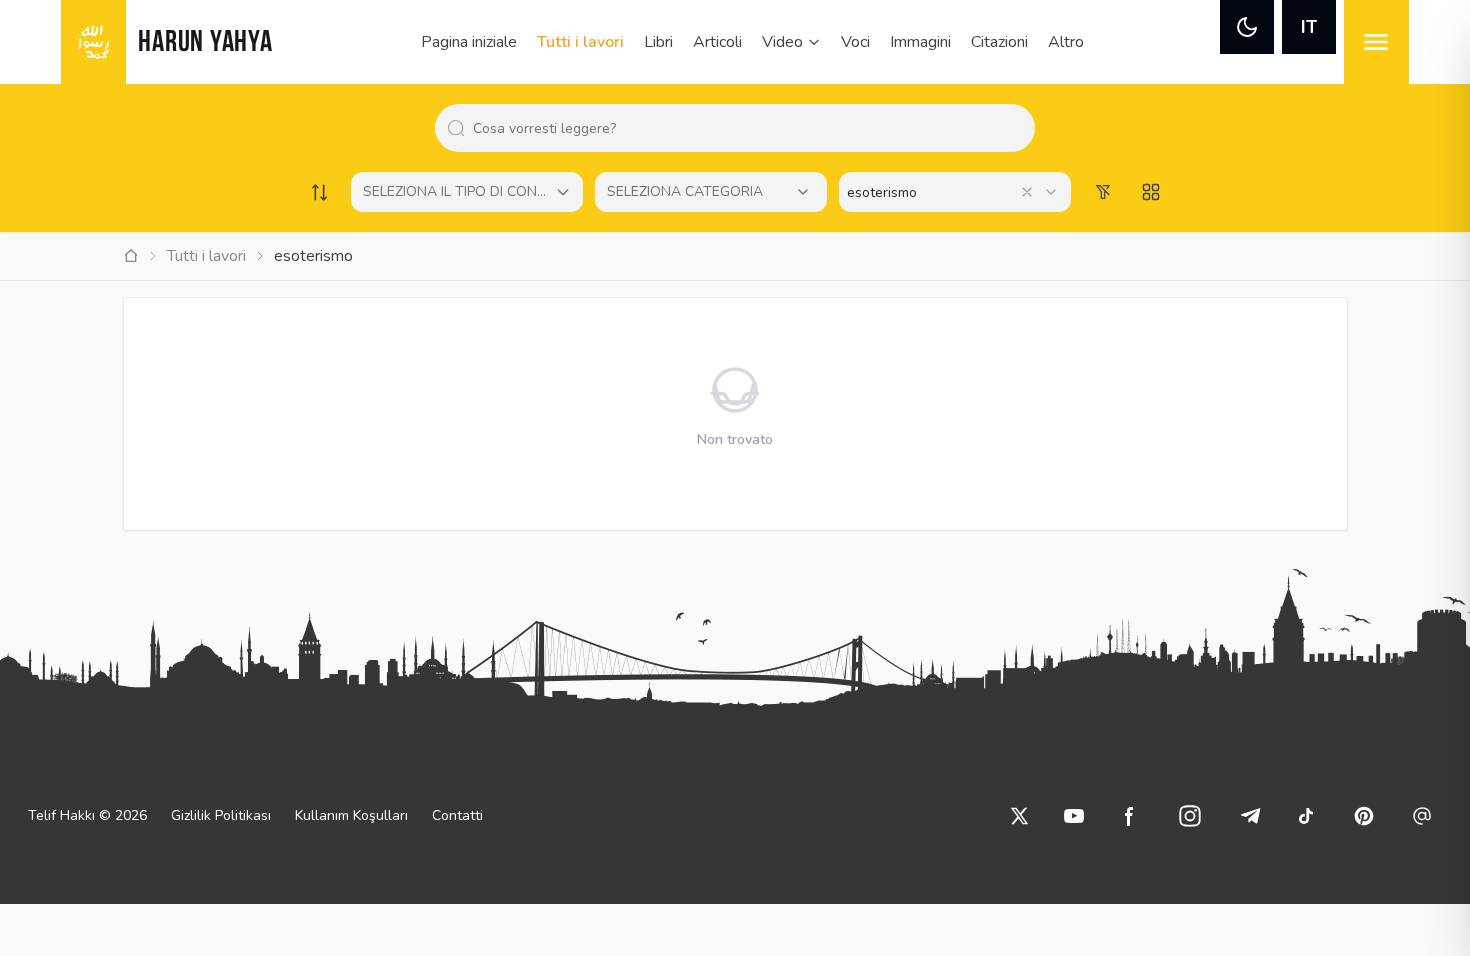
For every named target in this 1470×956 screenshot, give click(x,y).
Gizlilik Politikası (221, 815)
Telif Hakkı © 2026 (87, 815)
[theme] (1247, 27)
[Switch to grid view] (1151, 192)
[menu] (1376, 42)
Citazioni (999, 42)
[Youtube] (1074, 816)
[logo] (93, 42)
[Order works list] (319, 192)
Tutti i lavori (580, 42)
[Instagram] (1190, 816)
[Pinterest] (1364, 816)
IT (1309, 27)
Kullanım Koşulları (351, 815)
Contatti (457, 815)
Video (782, 42)
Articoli (717, 42)
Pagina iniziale (469, 42)
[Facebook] (1130, 816)
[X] (1020, 816)
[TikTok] (1306, 816)
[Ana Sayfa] (131, 256)
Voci (855, 42)
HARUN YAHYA (205, 43)
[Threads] (1422, 816)
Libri (658, 42)
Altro (1066, 42)
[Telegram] (1250, 816)
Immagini (920, 42)
